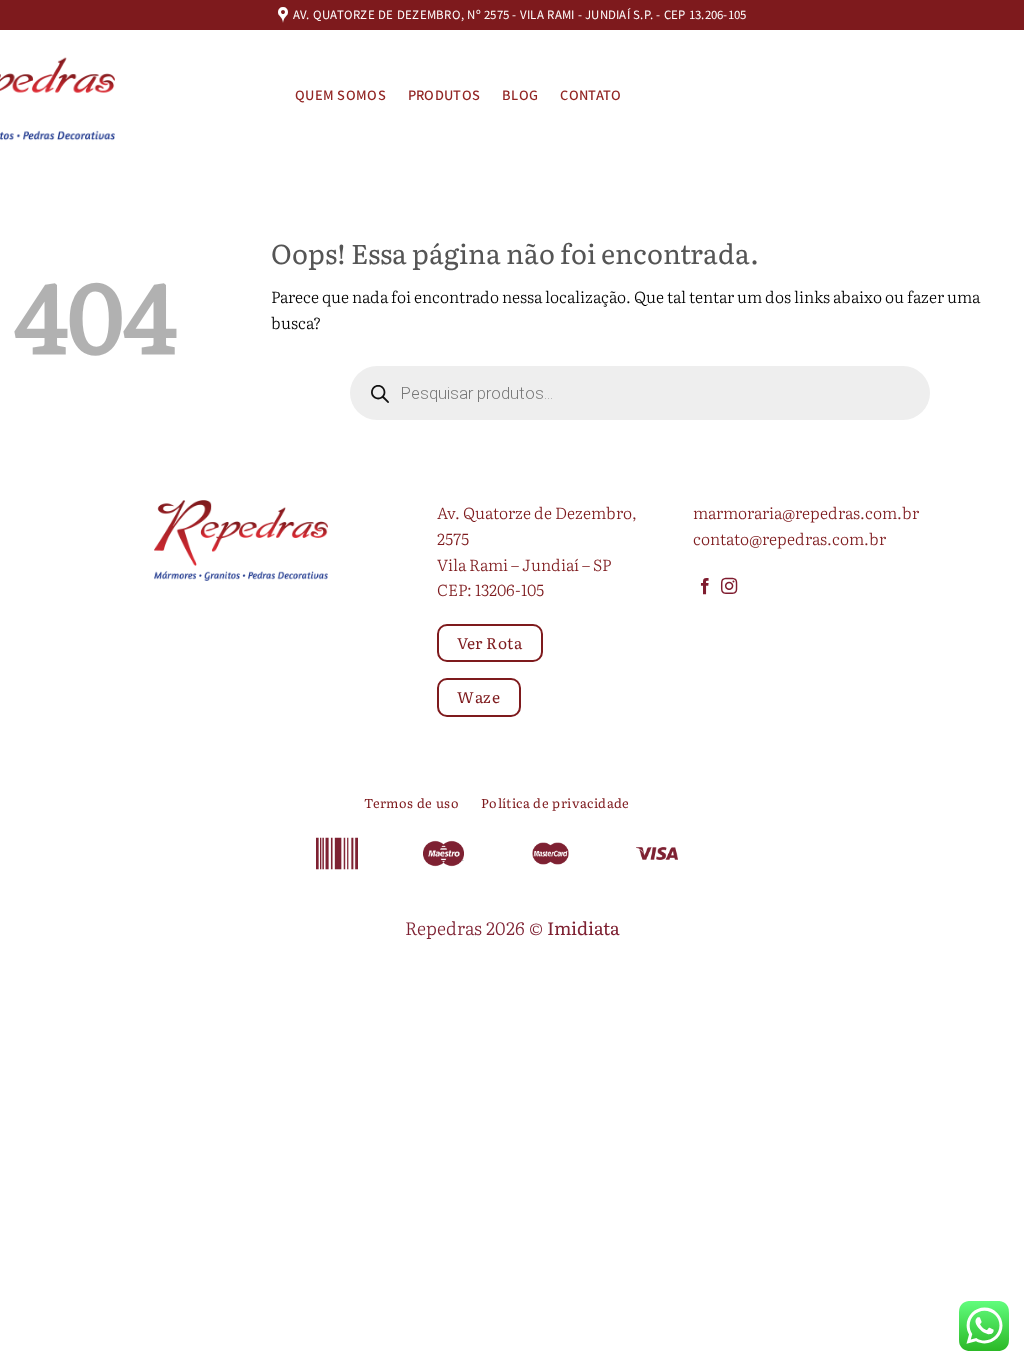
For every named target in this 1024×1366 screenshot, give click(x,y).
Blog (520, 95)
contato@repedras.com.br (789, 538)
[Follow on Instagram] (729, 587)
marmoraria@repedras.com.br (806, 512)
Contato (590, 95)
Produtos (444, 95)
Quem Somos (340, 95)
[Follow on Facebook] (705, 587)
